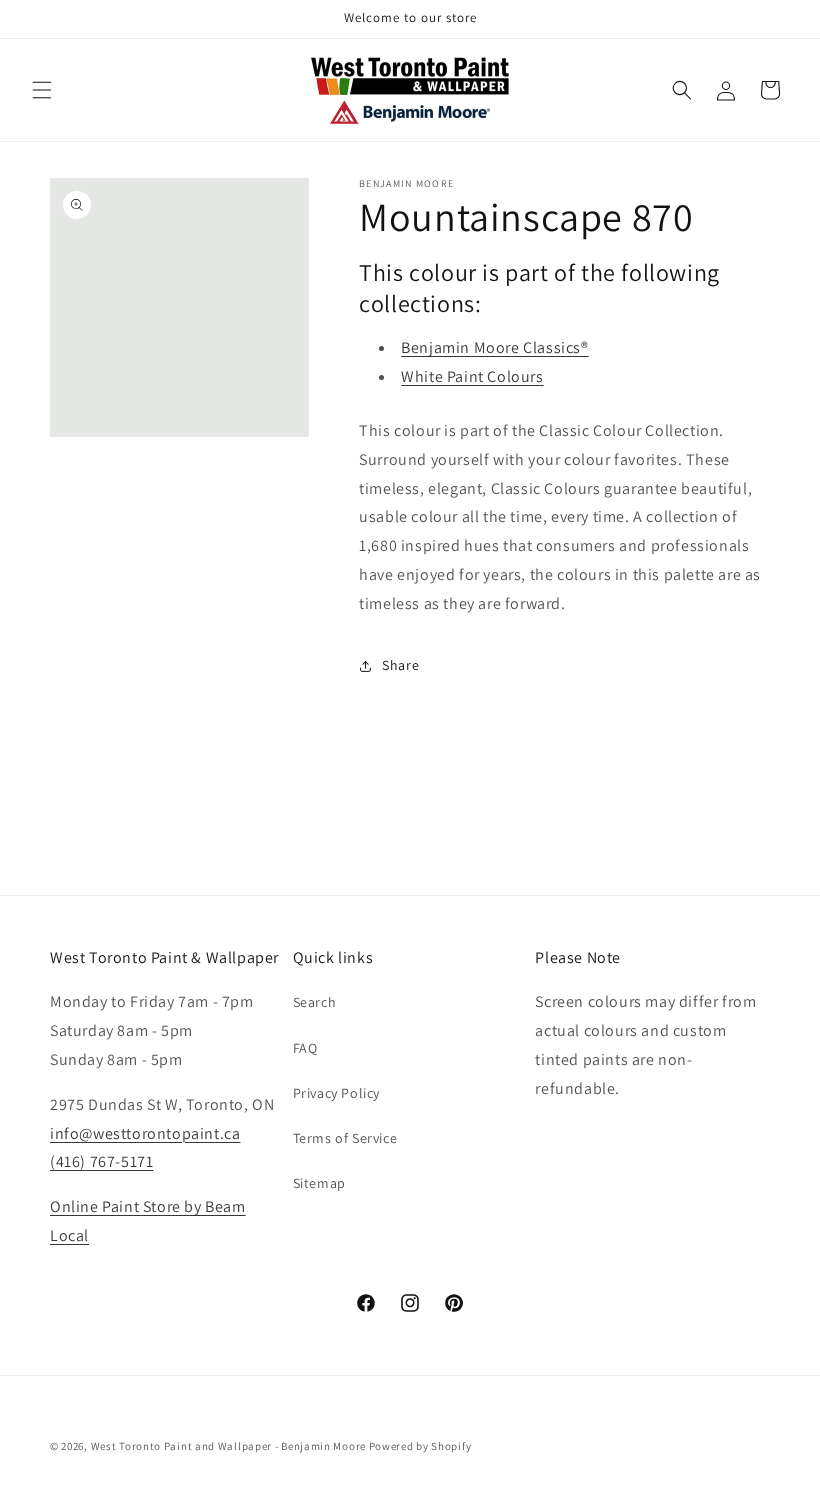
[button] (42, 90)
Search (315, 1002)
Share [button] (400, 665)
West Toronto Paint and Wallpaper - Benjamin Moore (228, 1446)
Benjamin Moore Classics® (494, 347)
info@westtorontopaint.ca (145, 1133)
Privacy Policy (336, 1093)
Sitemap (319, 1183)
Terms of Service (345, 1138)
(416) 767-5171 (101, 1161)
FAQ (305, 1048)
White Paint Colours (472, 376)
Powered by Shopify (420, 1446)
